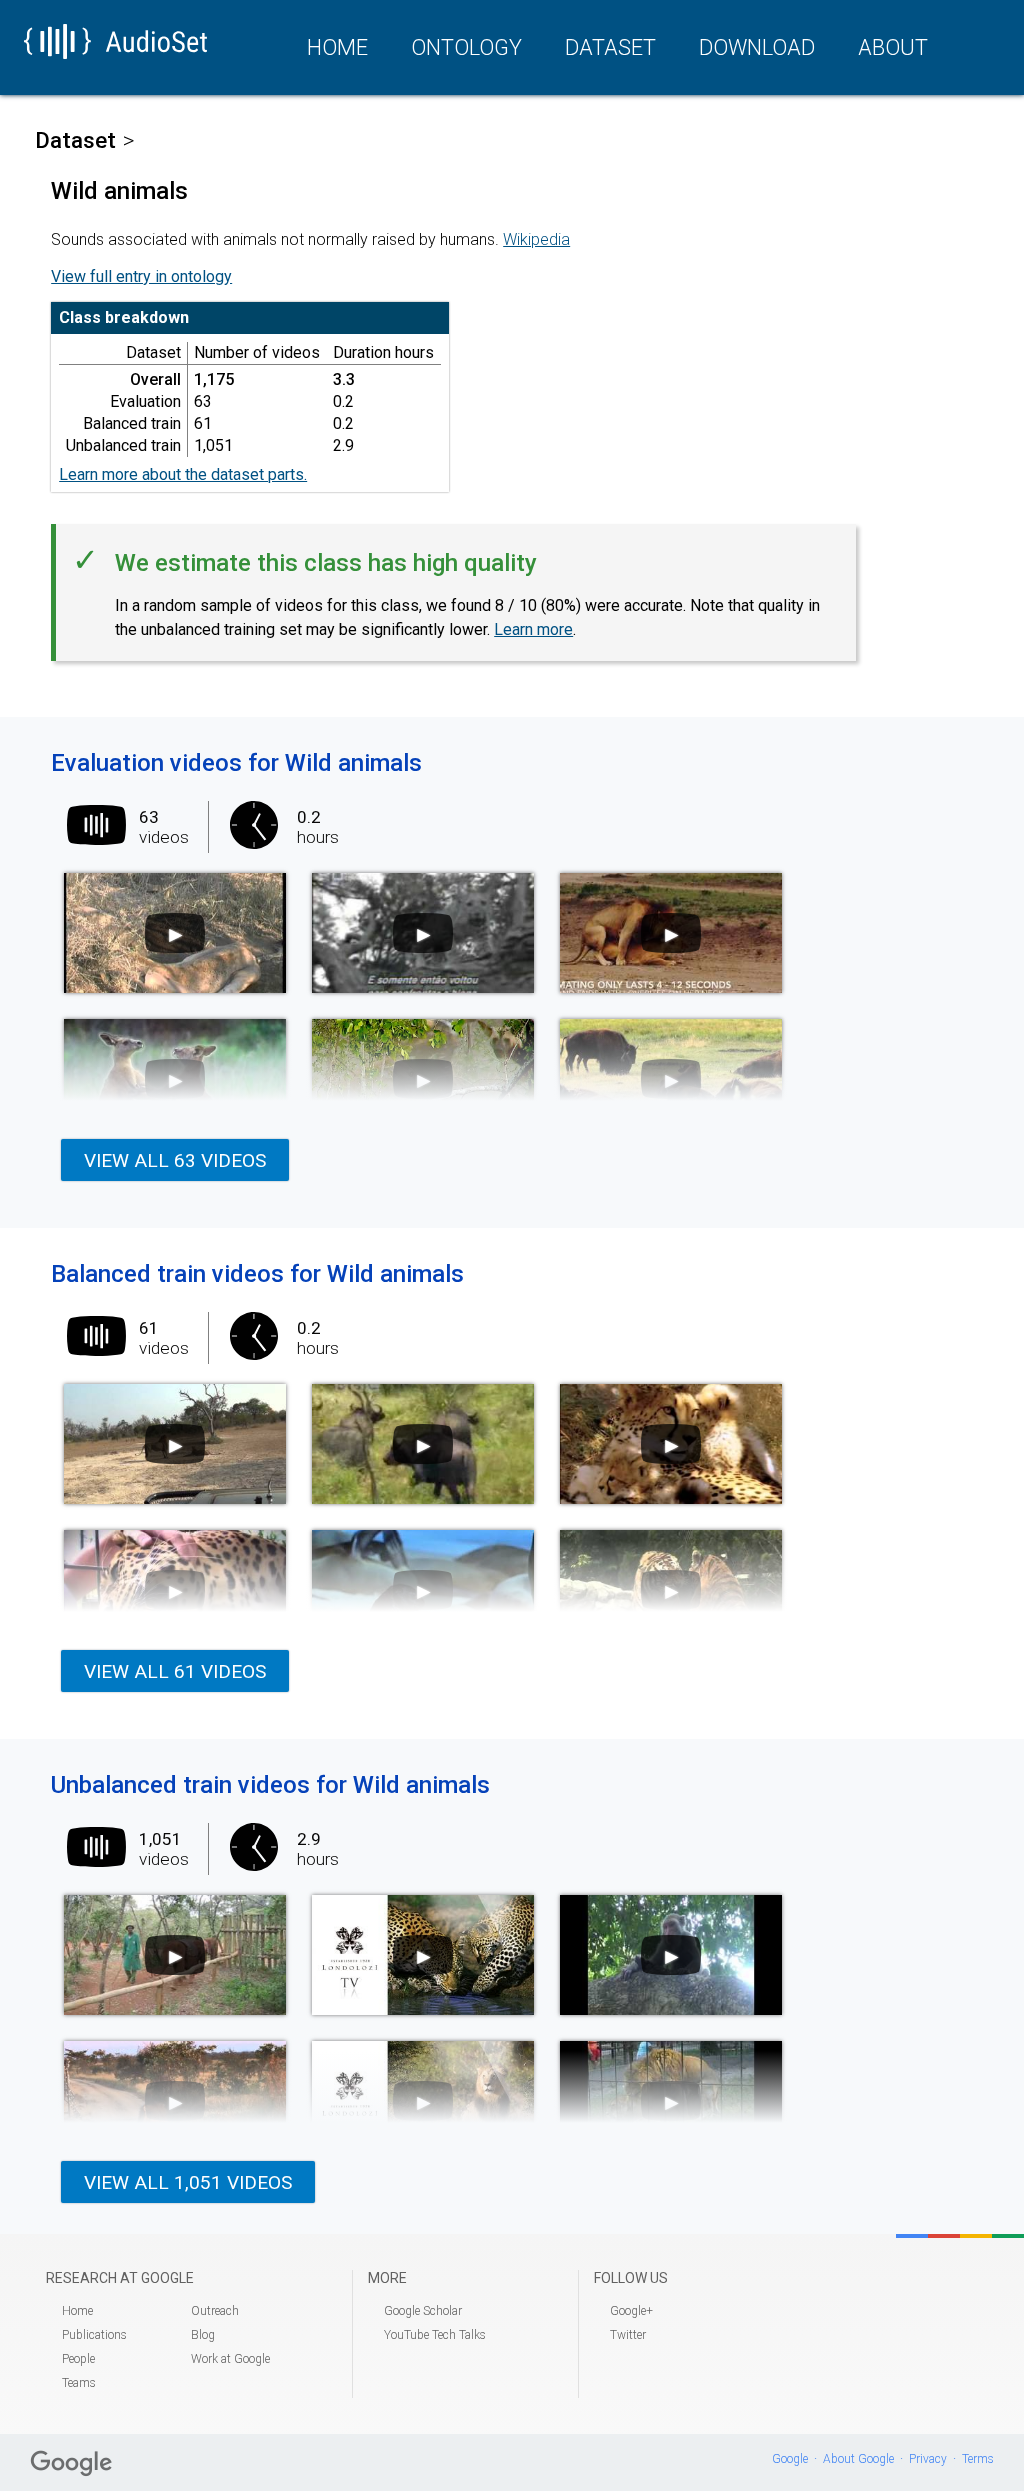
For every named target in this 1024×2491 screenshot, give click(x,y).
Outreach (215, 2311)
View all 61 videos (175, 1671)
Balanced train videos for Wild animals (257, 1274)
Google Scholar (423, 2311)
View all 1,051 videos (188, 2182)
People (78, 2359)
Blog (203, 2335)
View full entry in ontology (141, 276)
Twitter (628, 2335)
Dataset (610, 47)
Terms (978, 2459)
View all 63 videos (175, 1160)
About (893, 47)
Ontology (466, 47)
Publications (94, 2335)
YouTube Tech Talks (435, 2335)
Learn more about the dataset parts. (183, 474)
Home (337, 47)
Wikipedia (536, 239)
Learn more (533, 629)
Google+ (631, 2311)
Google (790, 2459)
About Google (858, 2459)
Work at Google (230, 2359)
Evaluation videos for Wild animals (236, 763)
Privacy (928, 2459)
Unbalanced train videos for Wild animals (270, 1785)
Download (757, 47)
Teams (79, 2383)
